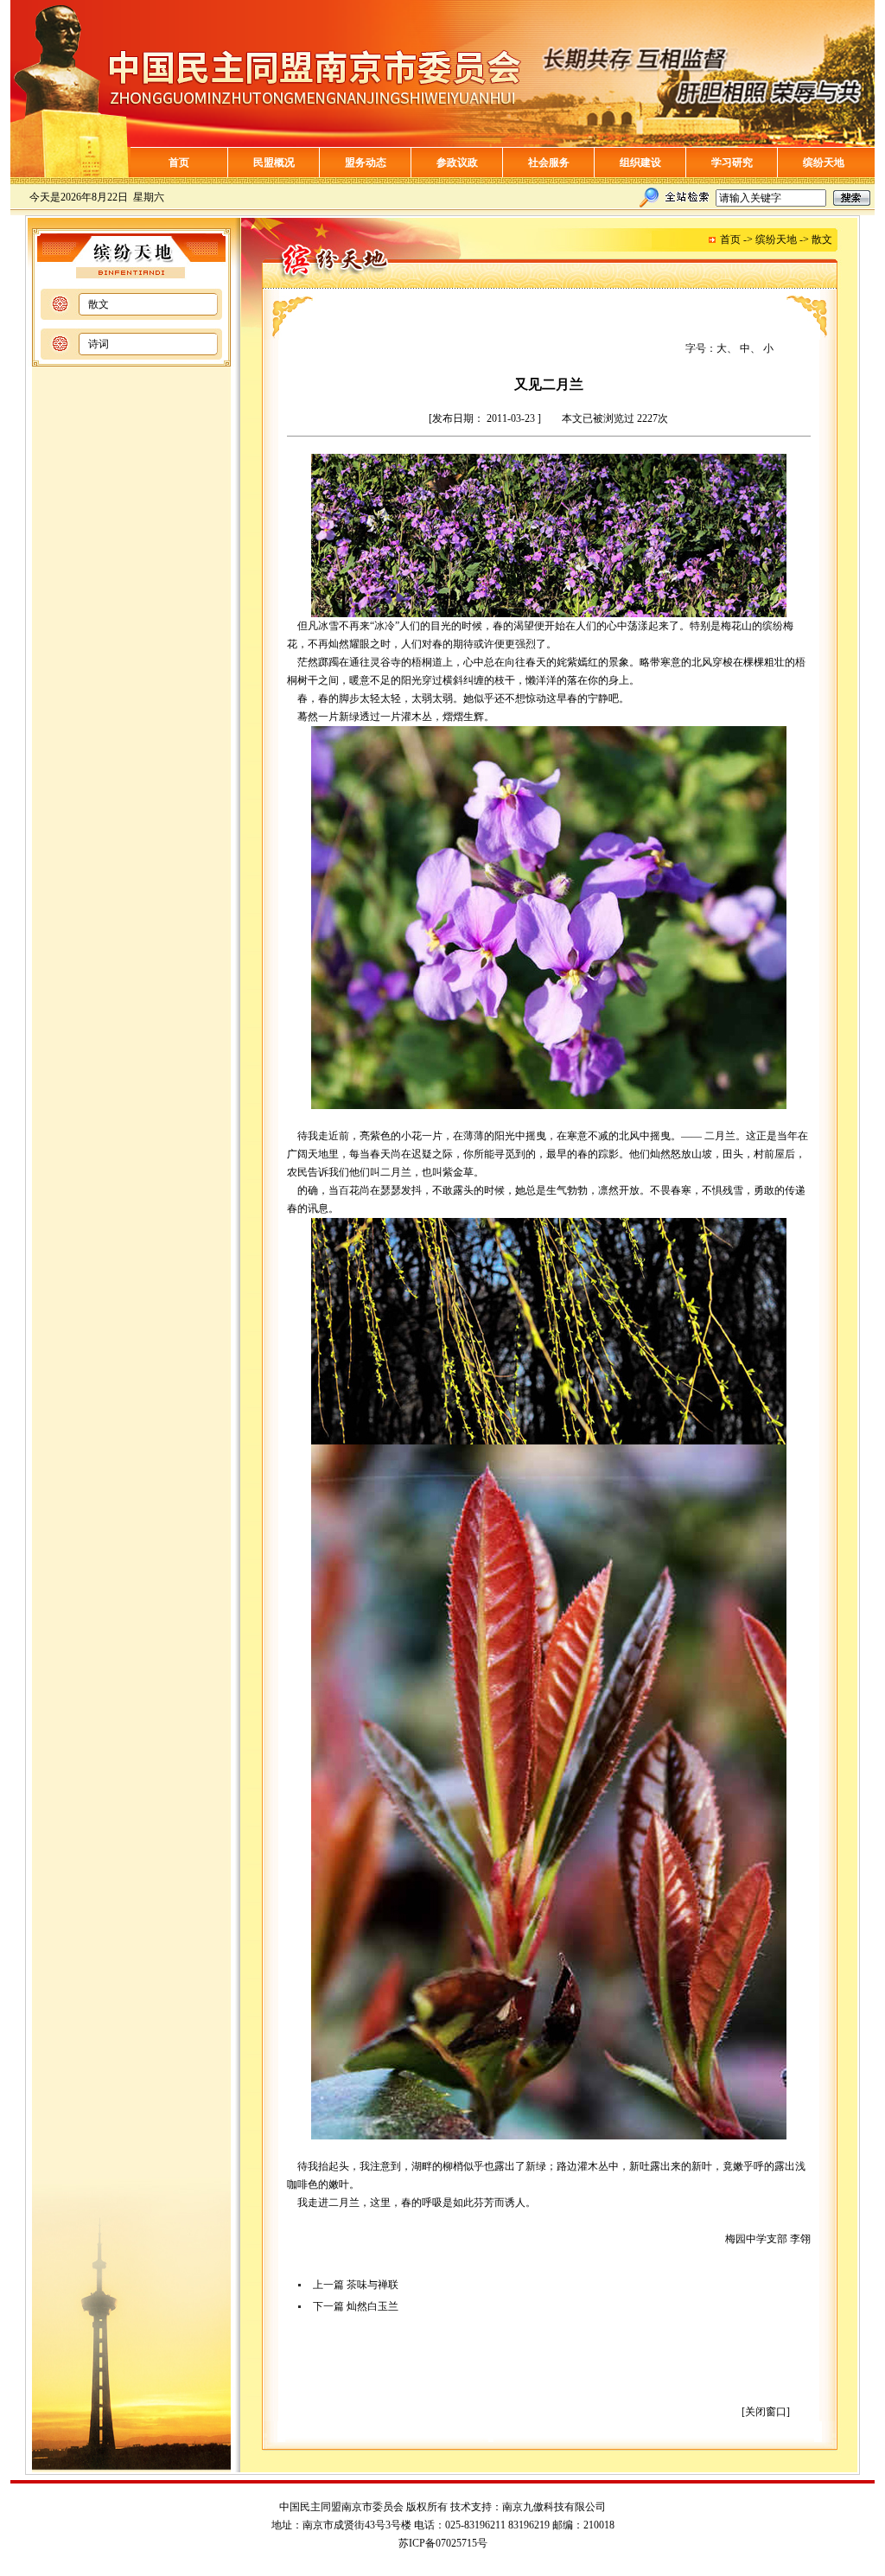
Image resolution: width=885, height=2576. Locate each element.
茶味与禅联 (372, 2285)
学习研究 (732, 163)
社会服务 (549, 163)
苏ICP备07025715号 (443, 2543)
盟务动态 (366, 163)
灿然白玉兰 (372, 2306)
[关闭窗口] (766, 2412)
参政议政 (457, 163)
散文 (99, 304)
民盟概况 (274, 163)
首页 (179, 163)
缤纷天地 (824, 163)
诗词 (99, 344)
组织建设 (640, 163)
